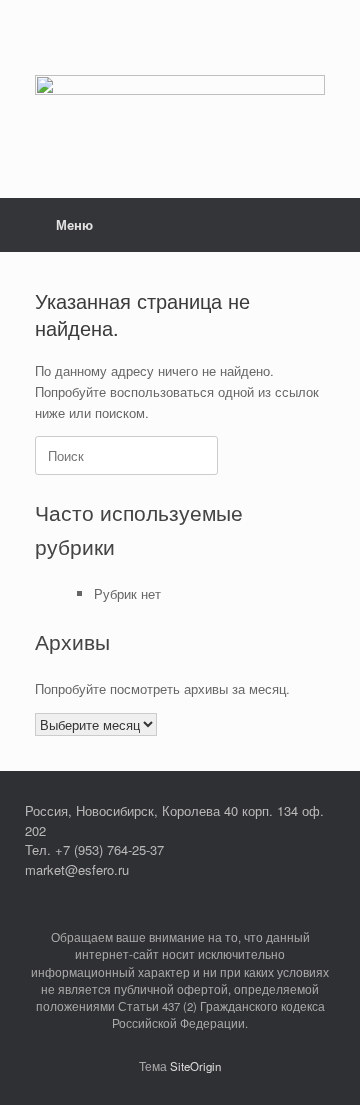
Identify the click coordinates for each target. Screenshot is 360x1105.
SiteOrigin (195, 1066)
